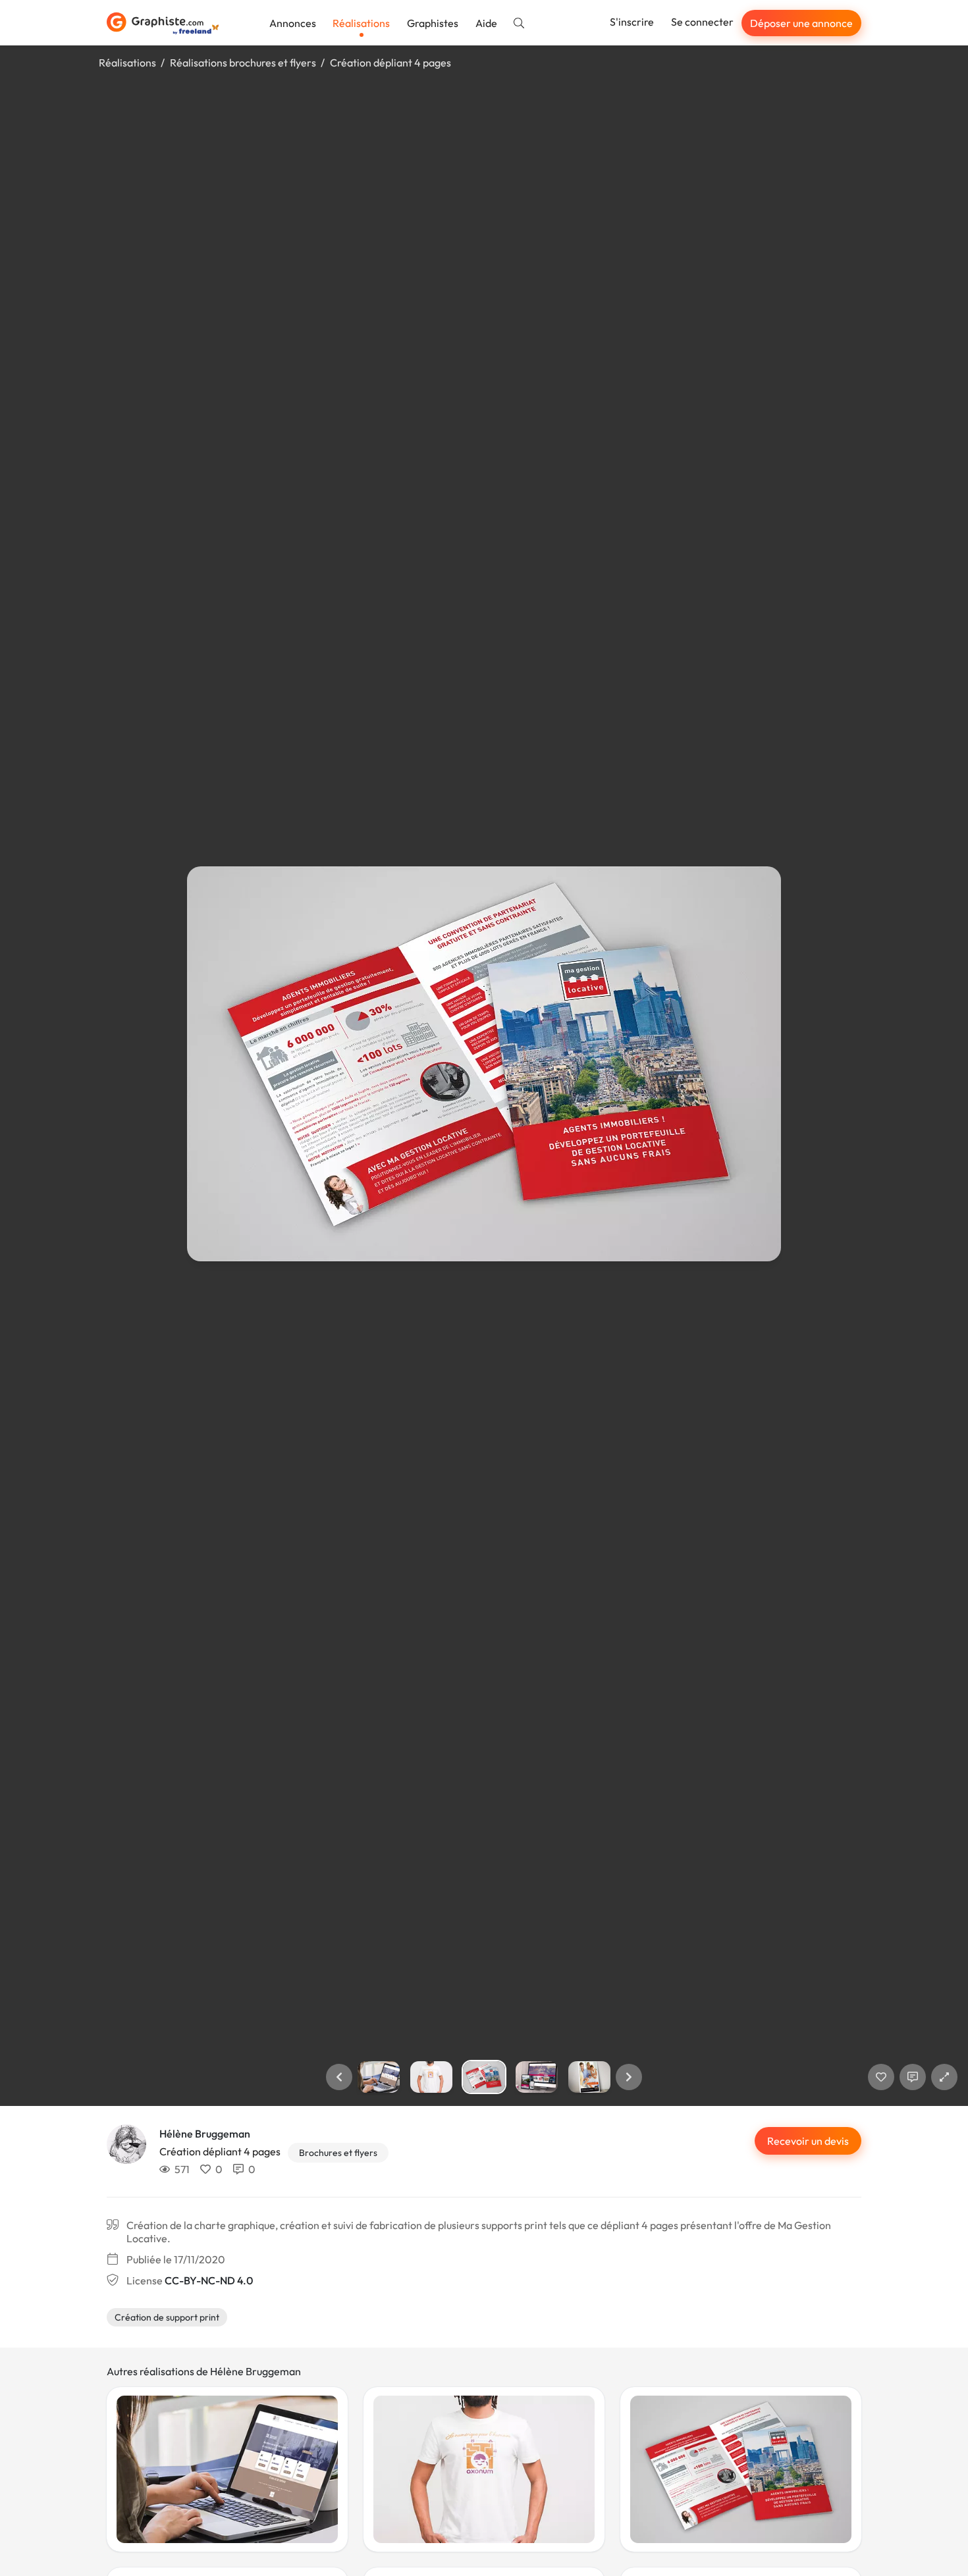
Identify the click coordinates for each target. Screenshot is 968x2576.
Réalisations (361, 23)
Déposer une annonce (801, 23)
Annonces (293, 23)
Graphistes (433, 23)
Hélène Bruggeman (205, 2134)
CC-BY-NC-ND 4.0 (209, 2280)
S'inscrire (632, 22)
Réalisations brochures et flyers (243, 63)
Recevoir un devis (808, 2141)
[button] (339, 2077)
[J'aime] (881, 2077)
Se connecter (702, 22)
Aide (486, 23)
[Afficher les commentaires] (913, 2077)
